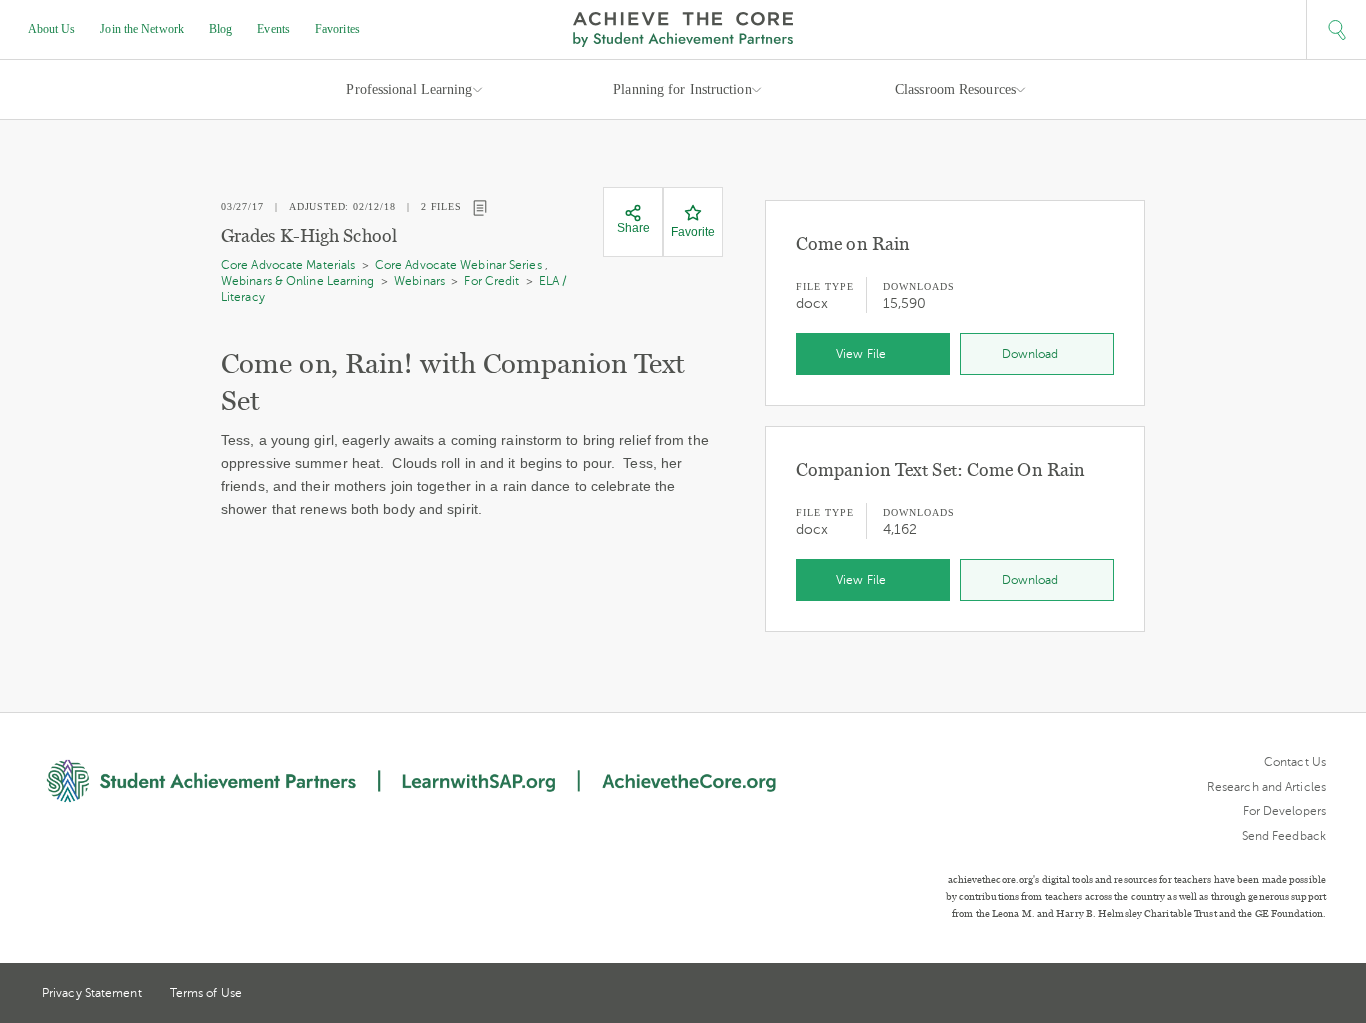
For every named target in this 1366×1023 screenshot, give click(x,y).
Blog (220, 29)
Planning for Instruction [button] (682, 89)
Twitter (1245, 994)
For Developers (1284, 811)
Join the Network (142, 29)
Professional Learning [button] (409, 89)
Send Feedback (1284, 836)
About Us (52, 29)
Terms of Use (206, 993)
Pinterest (1282, 995)
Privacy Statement (92, 993)
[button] (1336, 30)
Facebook (1318, 995)
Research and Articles (1266, 787)
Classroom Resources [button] (955, 89)
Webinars (419, 281)
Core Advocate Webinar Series (458, 265)
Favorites (337, 29)
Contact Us (1295, 762)
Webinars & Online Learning (298, 281)
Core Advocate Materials (288, 265)
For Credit (491, 281)
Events (273, 29)
